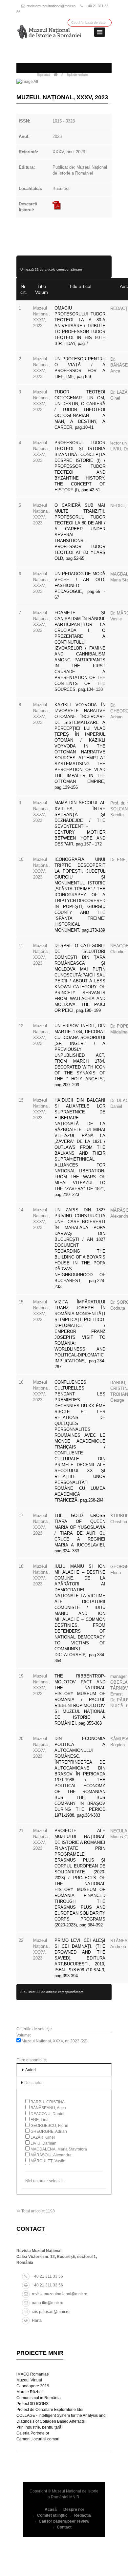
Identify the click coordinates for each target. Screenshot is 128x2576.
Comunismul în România (39, 2398)
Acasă (51, 2510)
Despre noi (74, 2510)
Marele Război (30, 2392)
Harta (37, 2320)
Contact (64, 2527)
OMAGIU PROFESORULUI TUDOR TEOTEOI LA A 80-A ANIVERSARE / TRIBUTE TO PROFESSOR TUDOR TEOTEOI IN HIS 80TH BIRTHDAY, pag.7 (80, 326)
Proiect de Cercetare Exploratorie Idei (50, 2410)
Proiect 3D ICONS (32, 2404)
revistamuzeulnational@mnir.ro (51, 6)
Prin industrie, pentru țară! (39, 2427)
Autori (31, 2070)
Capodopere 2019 (33, 2386)
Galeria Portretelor (33, 2433)
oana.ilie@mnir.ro (48, 2303)
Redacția (83, 2515)
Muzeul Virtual (29, 2380)
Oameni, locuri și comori (38, 2439)
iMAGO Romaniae (33, 2374)
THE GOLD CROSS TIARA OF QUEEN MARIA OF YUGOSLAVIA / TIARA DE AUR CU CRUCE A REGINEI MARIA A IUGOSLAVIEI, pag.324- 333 (80, 1533)
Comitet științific (52, 2515)
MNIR (74, 2497)
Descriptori (34, 2083)
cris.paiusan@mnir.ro (51, 2312)
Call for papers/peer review (64, 2521)
